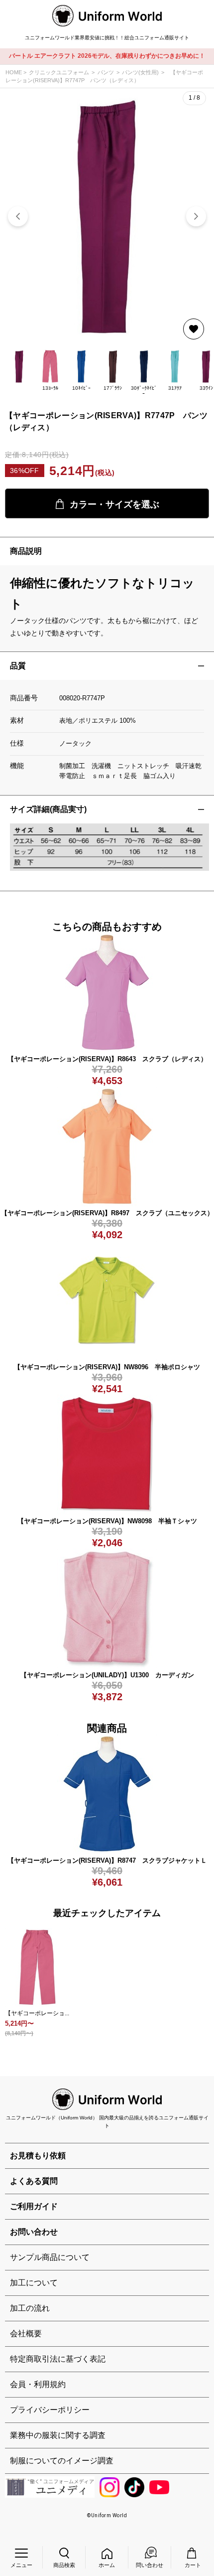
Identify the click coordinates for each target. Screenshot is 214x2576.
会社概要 (26, 2334)
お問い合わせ (34, 2232)
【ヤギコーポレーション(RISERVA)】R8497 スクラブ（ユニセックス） (107, 1213)
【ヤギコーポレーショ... (37, 2013)
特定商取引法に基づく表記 (58, 2359)
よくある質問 (34, 2181)
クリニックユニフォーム (59, 72)
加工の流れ (30, 2308)
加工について (34, 2283)
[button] (196, 216)
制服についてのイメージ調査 (62, 2461)
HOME (14, 72)
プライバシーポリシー (50, 2410)
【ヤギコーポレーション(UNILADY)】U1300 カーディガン (107, 1675)
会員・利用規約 (38, 2384)
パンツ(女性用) (140, 72)
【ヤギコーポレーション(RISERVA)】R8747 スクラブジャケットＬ (107, 1860)
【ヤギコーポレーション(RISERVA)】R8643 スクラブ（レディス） (107, 1059)
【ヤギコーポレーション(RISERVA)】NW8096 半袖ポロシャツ (107, 1367)
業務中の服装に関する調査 (58, 2435)
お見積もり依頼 (38, 2156)
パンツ (106, 72)
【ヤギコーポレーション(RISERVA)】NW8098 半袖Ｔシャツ (107, 1521)
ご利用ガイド (34, 2206)
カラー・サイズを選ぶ (114, 504)
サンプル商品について (50, 2257)
